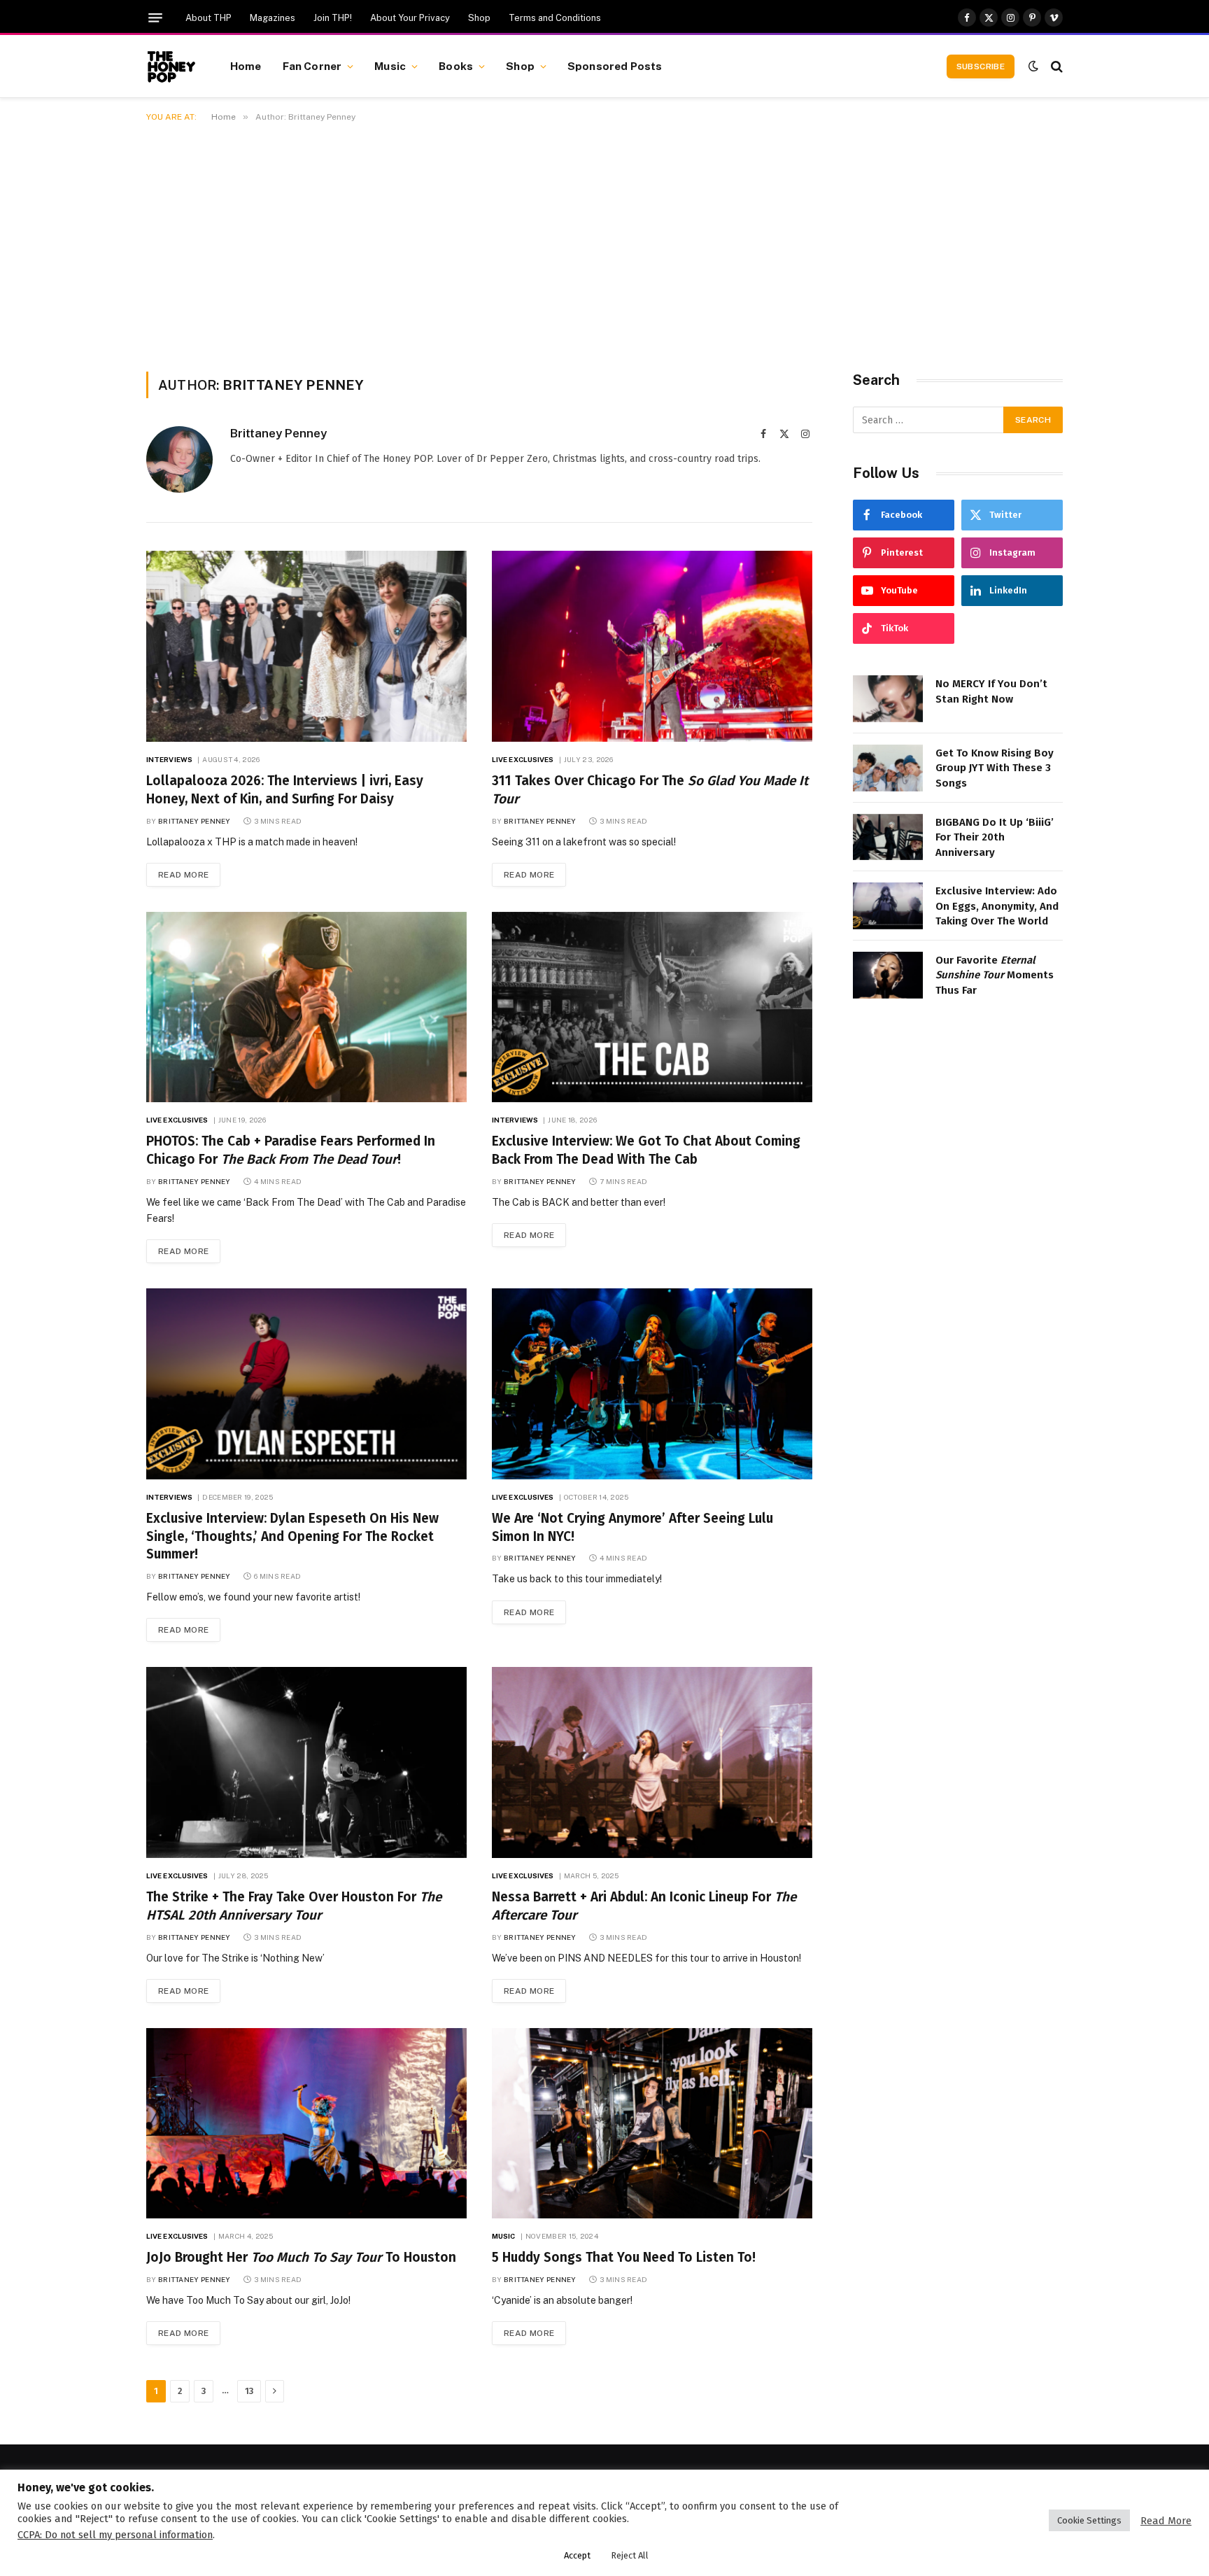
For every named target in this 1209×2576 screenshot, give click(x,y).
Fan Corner (312, 66)
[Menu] (155, 18)
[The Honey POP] (171, 66)
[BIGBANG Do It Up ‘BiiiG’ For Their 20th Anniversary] (888, 837)
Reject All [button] (630, 2555)
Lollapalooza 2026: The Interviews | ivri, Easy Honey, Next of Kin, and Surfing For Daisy (285, 790)
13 (249, 2391)
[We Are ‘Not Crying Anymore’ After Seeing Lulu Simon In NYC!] (652, 1384)
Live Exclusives (523, 759)
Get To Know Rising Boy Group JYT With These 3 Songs (995, 768)
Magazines (273, 18)
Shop (479, 18)
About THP (208, 18)
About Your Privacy (410, 18)
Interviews (169, 759)
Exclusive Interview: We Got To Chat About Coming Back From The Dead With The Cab (646, 1150)
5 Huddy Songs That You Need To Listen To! (624, 2257)
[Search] (1055, 66)
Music (390, 66)
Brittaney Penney (278, 433)
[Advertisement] (604, 244)
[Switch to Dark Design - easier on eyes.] (1033, 66)
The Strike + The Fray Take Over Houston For (294, 1906)
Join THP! (333, 18)
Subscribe (981, 66)
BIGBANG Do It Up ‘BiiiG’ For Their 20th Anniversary (995, 837)
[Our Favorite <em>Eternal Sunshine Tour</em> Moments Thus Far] (888, 975)
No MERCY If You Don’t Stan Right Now (991, 691)
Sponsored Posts (615, 66)
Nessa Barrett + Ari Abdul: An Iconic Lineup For (644, 1906)
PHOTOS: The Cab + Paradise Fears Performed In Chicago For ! (291, 1150)
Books (456, 66)
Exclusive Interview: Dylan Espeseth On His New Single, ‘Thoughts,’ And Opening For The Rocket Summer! (292, 1536)
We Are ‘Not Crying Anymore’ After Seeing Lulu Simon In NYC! (632, 1527)
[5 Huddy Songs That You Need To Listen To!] (652, 2124)
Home (246, 66)
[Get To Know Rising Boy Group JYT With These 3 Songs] (888, 768)
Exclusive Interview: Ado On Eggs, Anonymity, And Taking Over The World (997, 906)
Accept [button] (577, 2555)
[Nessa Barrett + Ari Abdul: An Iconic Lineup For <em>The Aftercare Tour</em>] (652, 1762)
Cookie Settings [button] (1089, 2520)
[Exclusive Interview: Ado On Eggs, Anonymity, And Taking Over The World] (888, 906)
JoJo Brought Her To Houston (301, 2257)
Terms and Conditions (555, 18)
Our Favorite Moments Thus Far (995, 975)
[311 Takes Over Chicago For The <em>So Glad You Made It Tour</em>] (652, 646)
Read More (183, 875)
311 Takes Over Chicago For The (650, 790)
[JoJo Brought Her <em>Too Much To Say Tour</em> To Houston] (306, 2124)
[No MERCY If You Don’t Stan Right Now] (888, 699)
